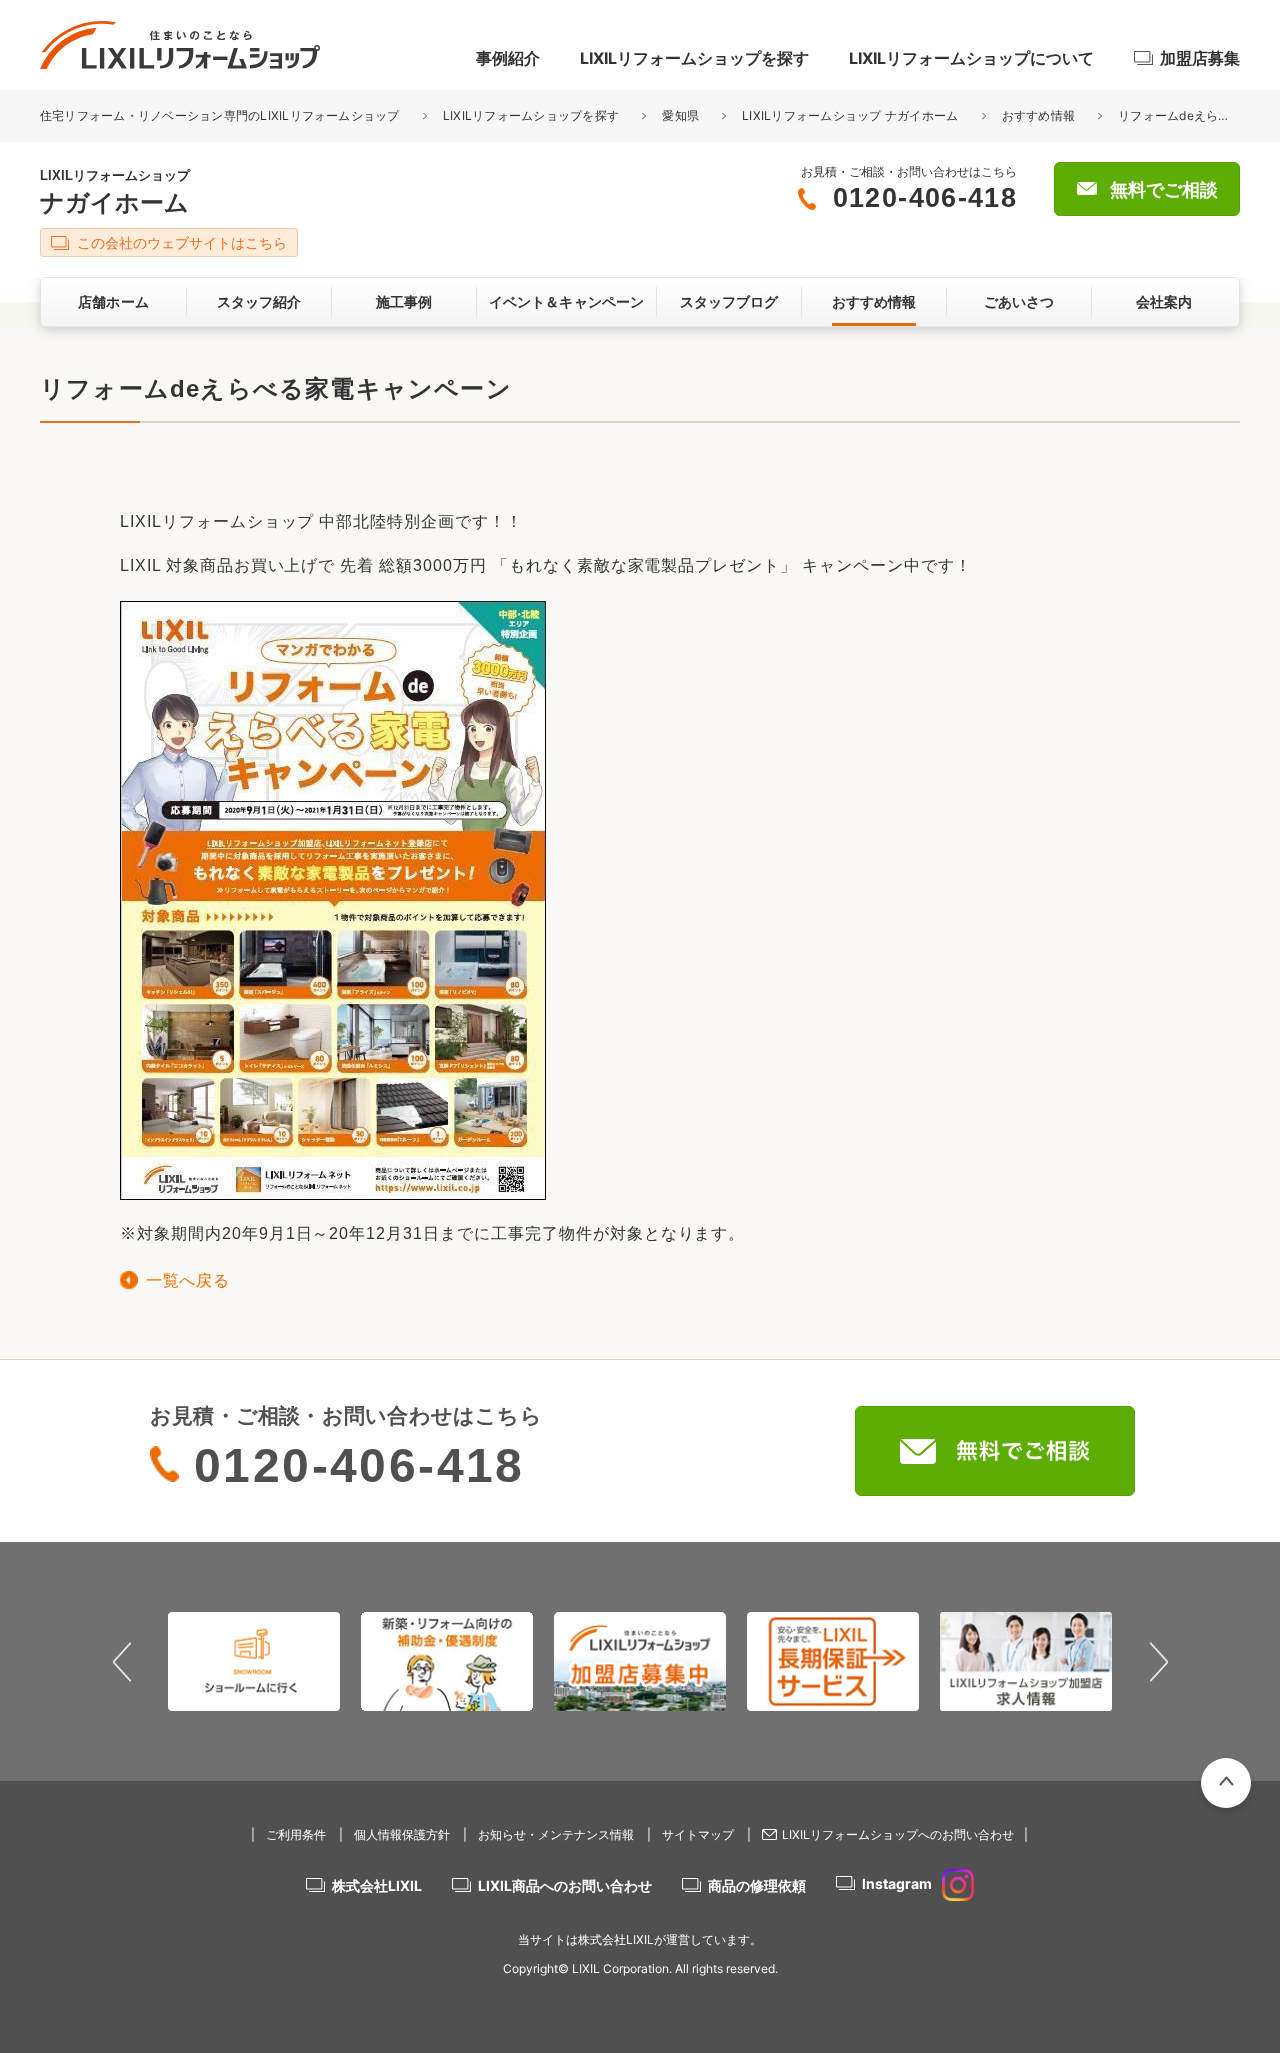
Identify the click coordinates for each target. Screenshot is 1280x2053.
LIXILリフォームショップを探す (694, 58)
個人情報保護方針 (402, 1834)
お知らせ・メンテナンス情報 (556, 1834)
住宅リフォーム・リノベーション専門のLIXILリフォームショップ (221, 115)
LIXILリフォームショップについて (971, 58)
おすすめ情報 (1038, 115)
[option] (254, 1661)
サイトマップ (698, 1834)
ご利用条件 (296, 1834)
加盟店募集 (1200, 58)
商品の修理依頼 (757, 1885)
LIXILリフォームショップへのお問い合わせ (898, 1834)
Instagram (897, 1883)
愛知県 (680, 115)
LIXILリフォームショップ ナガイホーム (850, 115)
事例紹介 (508, 58)
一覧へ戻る (187, 1280)
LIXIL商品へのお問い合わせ (565, 1885)
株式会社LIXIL (377, 1885)
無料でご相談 (1164, 190)
